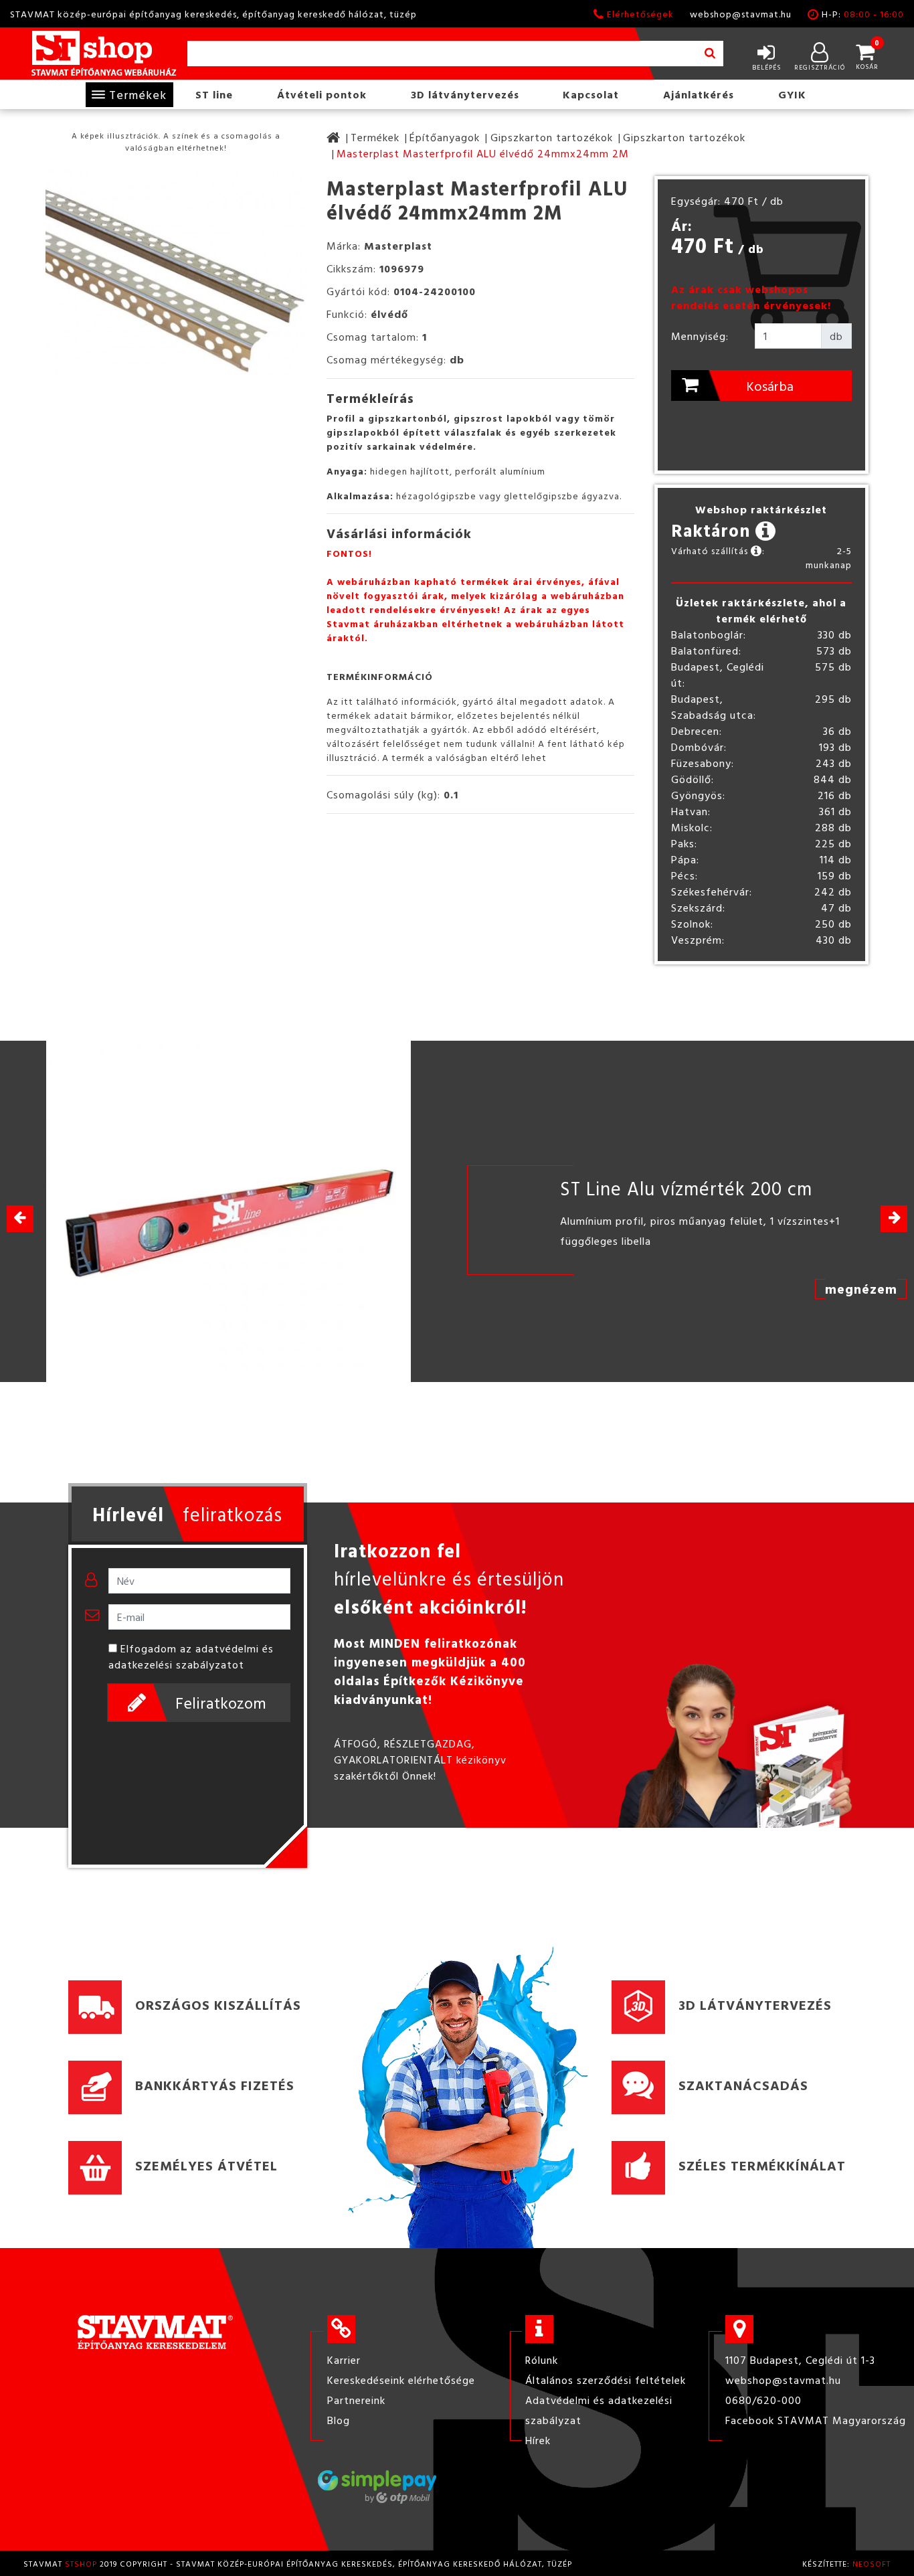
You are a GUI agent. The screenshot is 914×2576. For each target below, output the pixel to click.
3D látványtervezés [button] (465, 94)
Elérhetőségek (640, 14)
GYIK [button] (792, 94)
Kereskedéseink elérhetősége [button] (401, 2380)
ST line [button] (214, 94)
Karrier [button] (344, 2360)
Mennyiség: (700, 336)
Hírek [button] (538, 2440)
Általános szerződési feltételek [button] (606, 2380)
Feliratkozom (221, 1703)
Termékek (138, 95)
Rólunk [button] (542, 2360)
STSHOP (81, 2563)
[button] (894, 1219)
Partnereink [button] (356, 2400)
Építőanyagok (445, 137)
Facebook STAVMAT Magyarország (816, 2420)
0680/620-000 (763, 2400)
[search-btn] (710, 54)
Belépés (766, 67)
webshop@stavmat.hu (741, 14)
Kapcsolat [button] (591, 94)
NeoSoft (872, 2563)
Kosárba (770, 385)
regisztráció (820, 67)
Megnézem (861, 1288)
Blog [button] (339, 2420)
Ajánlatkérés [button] (699, 94)
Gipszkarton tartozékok (552, 137)
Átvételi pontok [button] (322, 94)
